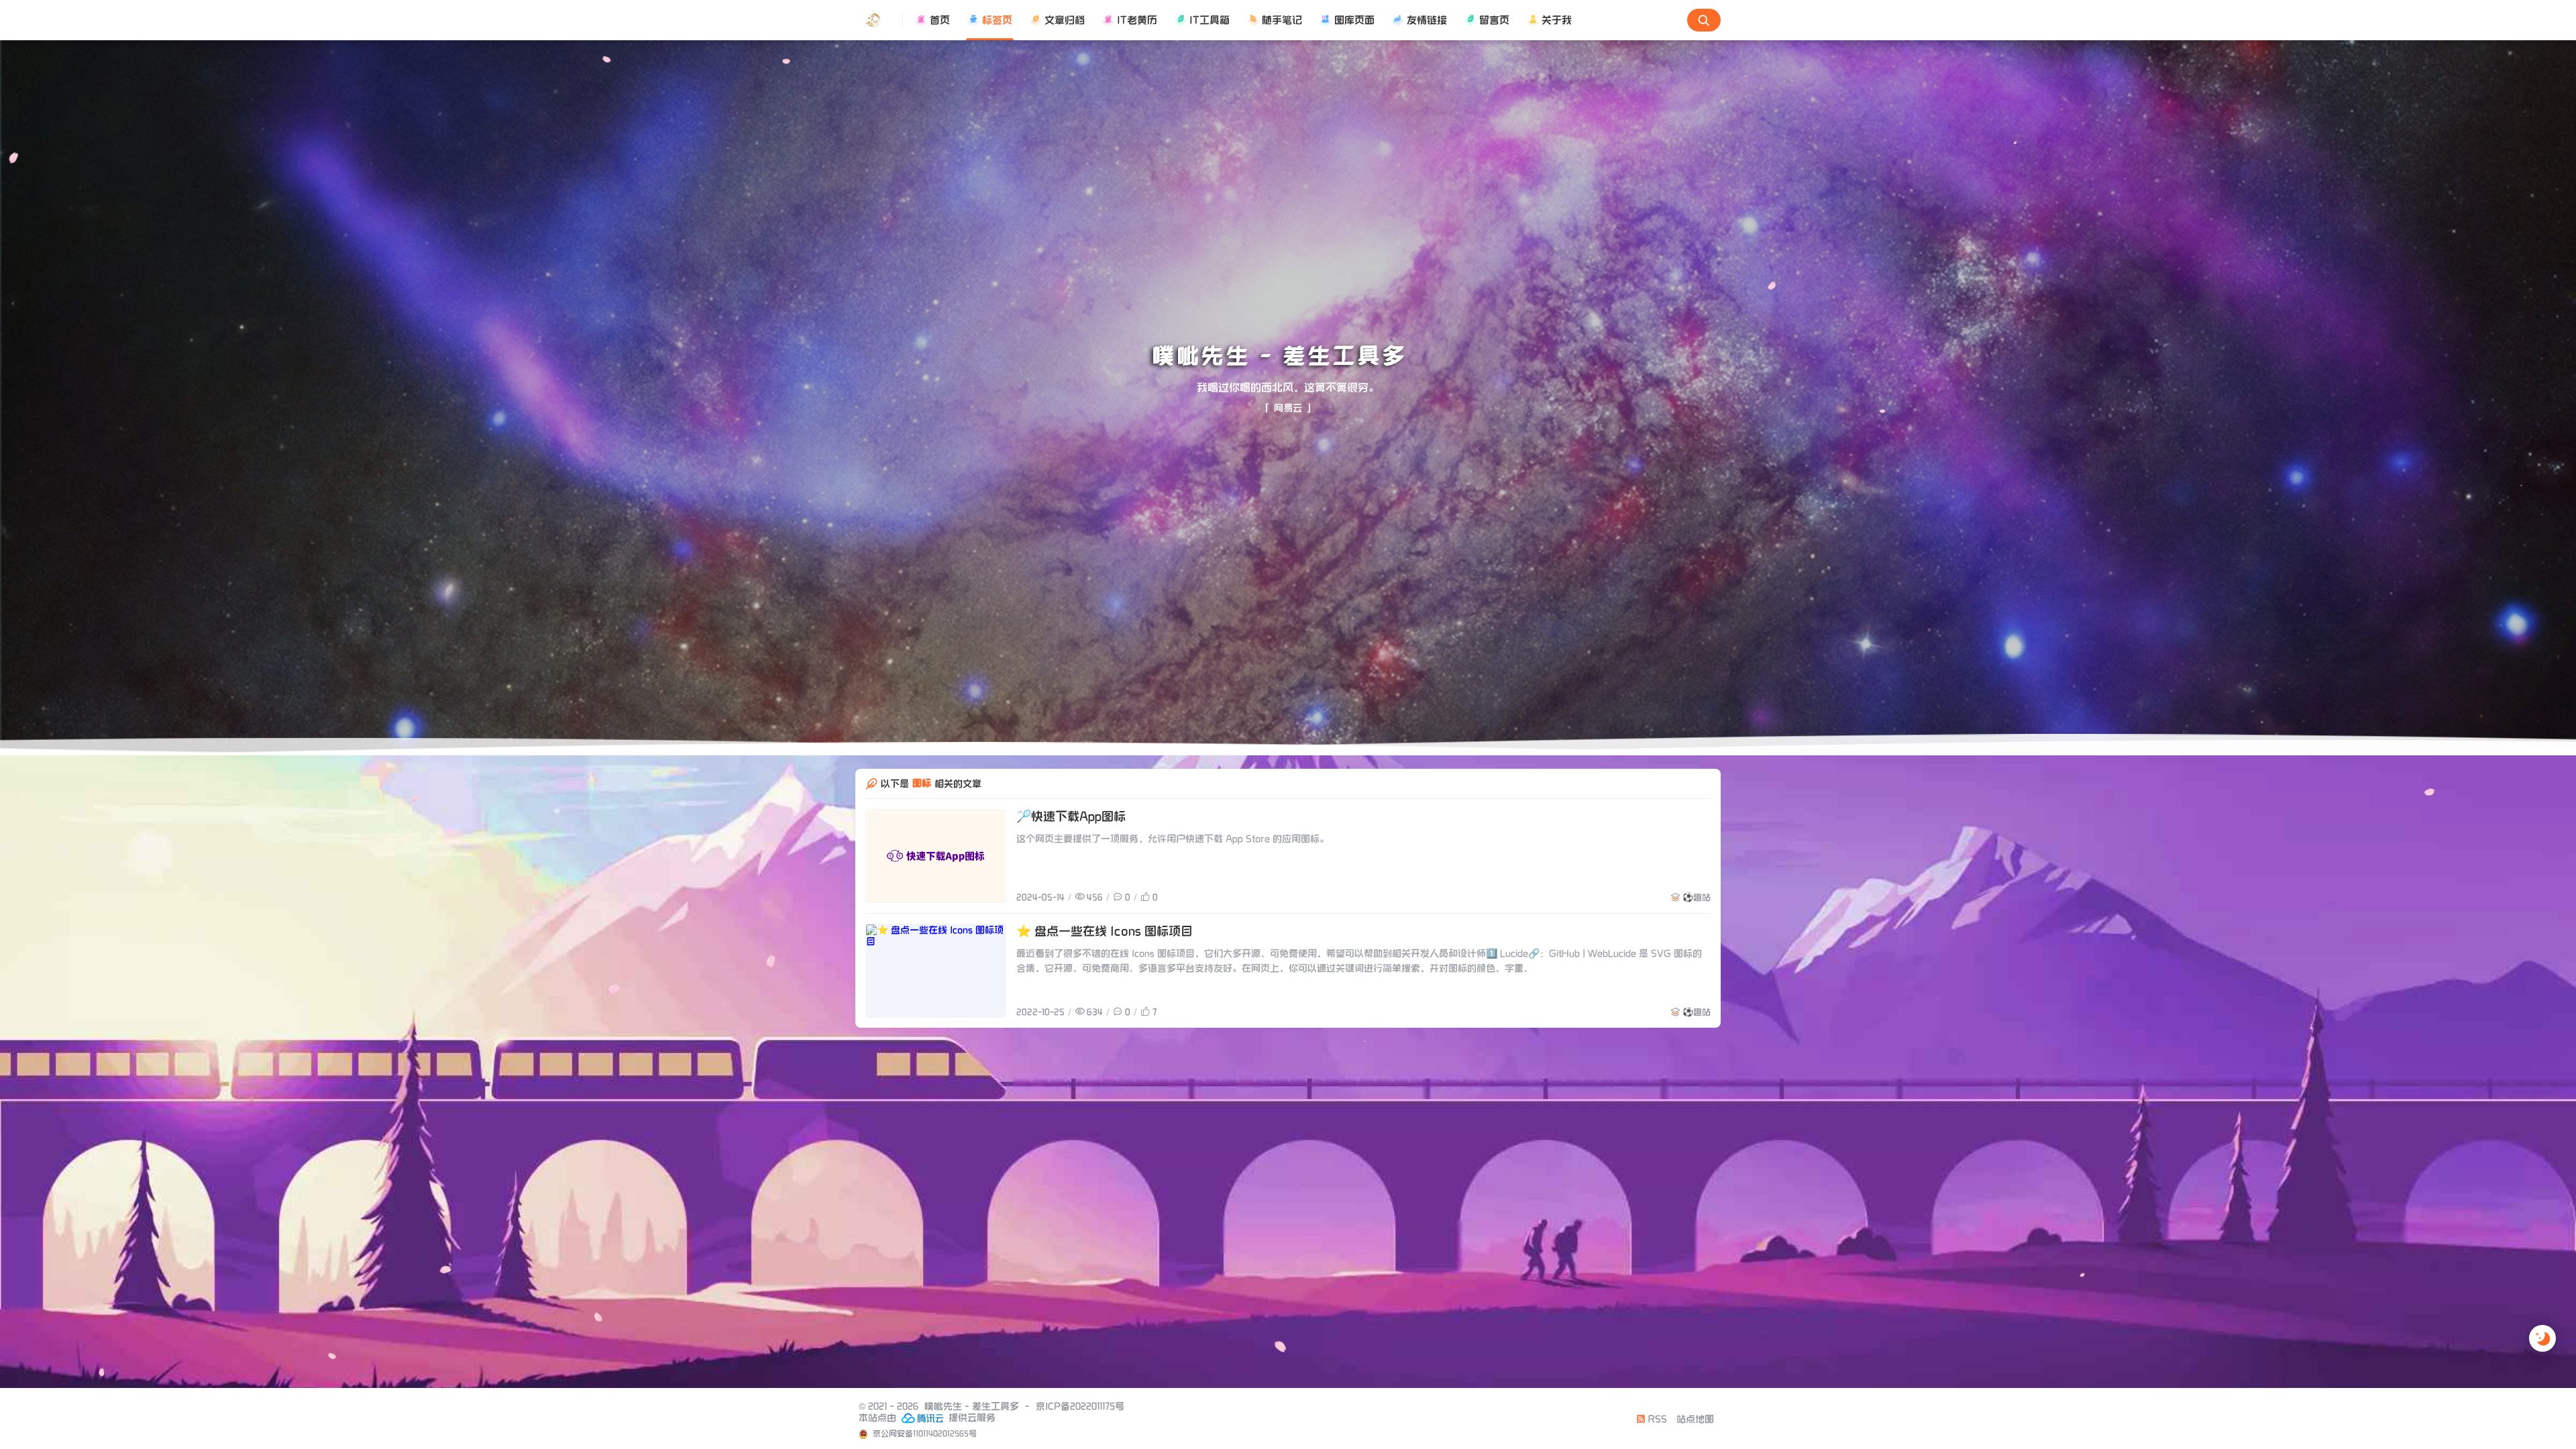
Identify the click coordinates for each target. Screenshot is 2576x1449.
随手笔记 (1282, 20)
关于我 (1557, 20)
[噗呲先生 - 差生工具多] (879, 20)
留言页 (1494, 20)
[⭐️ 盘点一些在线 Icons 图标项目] (936, 971)
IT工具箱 (1210, 20)
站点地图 (1695, 1419)
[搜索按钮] (1704, 20)
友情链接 (1427, 20)
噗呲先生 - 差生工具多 (972, 1406)
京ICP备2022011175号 (1080, 1406)
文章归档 (1065, 20)
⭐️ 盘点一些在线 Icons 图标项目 (1105, 931)
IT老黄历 (1137, 20)
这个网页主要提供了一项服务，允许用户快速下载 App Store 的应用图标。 (1173, 839)
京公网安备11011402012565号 (924, 1434)
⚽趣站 (1697, 898)
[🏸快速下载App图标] (936, 856)
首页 (940, 20)
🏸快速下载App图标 (1071, 817)
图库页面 (1354, 20)
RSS (1656, 1419)
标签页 (997, 20)
